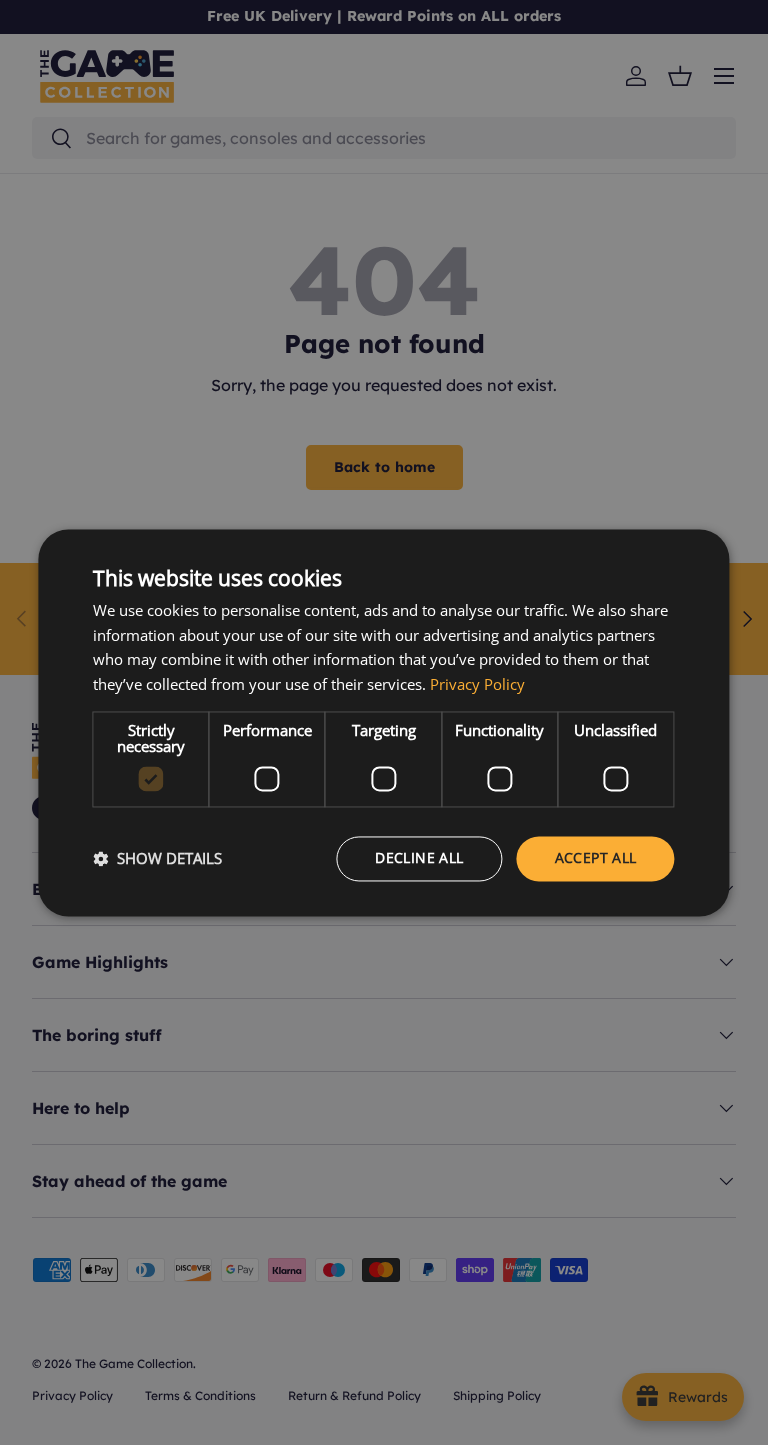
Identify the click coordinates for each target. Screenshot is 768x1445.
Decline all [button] (419, 857)
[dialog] (383, 722)
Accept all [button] (596, 857)
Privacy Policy (477, 685)
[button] (157, 859)
